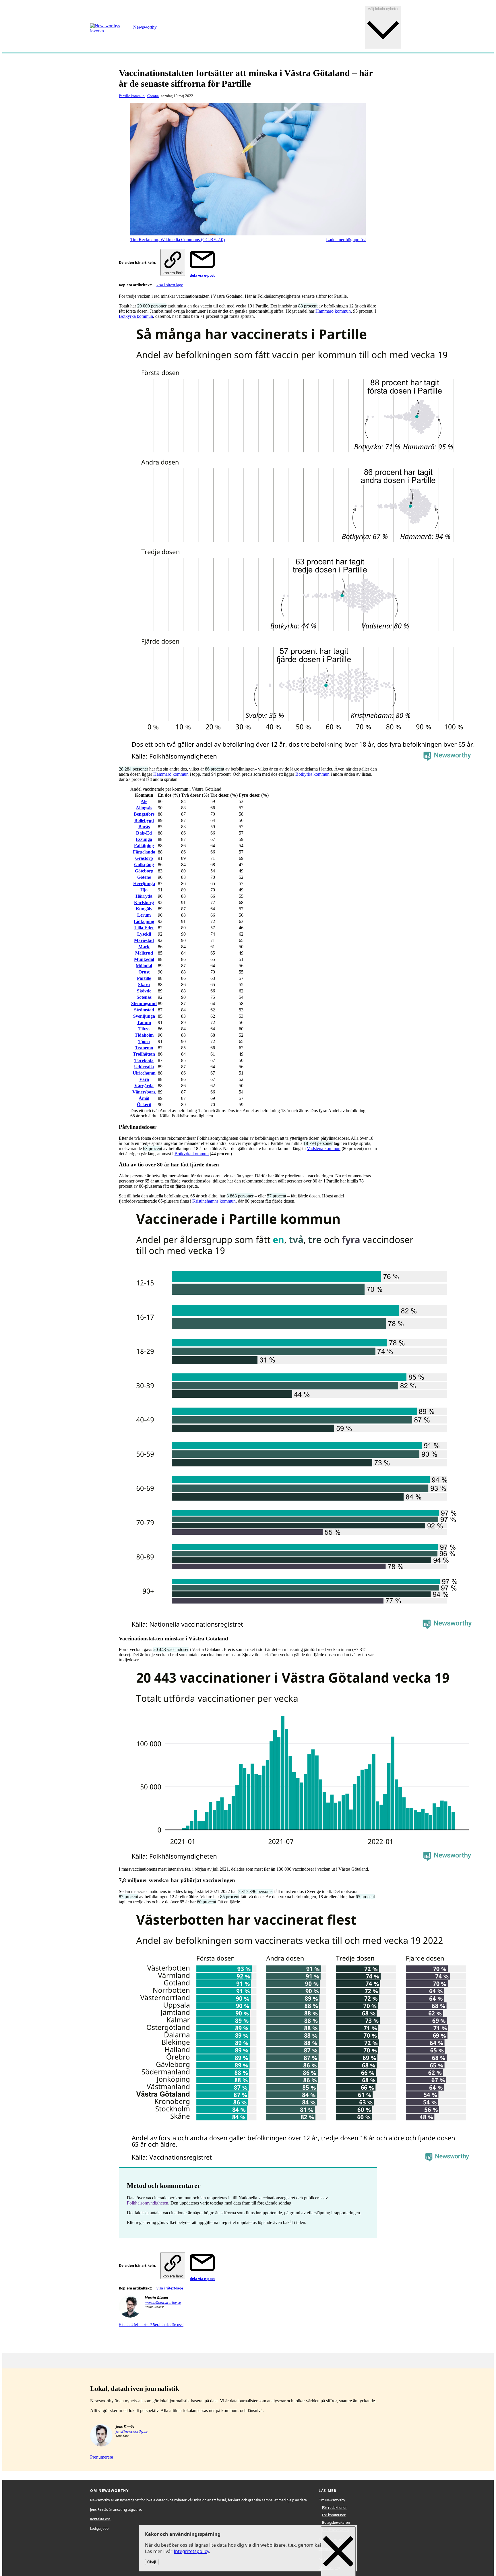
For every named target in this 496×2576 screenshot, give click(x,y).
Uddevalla (144, 1067)
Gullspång (144, 865)
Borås (144, 827)
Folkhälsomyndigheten (148, 2203)
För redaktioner (334, 2508)
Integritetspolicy (191, 2552)
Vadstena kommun (324, 1148)
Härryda (144, 896)
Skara (144, 985)
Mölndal (144, 966)
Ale (144, 801)
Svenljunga (144, 1016)
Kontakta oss (100, 2519)
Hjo (144, 890)
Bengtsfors (144, 814)
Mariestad (144, 940)
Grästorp (144, 858)
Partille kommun (132, 96)
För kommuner (334, 2515)
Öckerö (144, 1105)
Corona (153, 96)
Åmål (144, 1098)
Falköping (144, 846)
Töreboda (144, 1060)
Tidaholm (144, 1035)
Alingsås (144, 808)
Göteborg (144, 871)
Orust (144, 972)
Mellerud (144, 953)
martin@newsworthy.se (163, 2303)
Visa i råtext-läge (170, 285)
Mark (144, 947)
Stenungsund (144, 1004)
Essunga (144, 839)
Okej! (152, 2562)
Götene (144, 877)
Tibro (144, 1029)
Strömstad (144, 1010)
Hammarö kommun (333, 311)
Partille (144, 978)
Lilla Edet (144, 928)
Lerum (144, 915)
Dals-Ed (144, 833)
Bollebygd (144, 820)
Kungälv (144, 909)
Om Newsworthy (332, 2500)
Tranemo (144, 1048)
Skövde (144, 991)
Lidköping (144, 921)
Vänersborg (144, 1092)
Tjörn (144, 1041)
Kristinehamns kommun (214, 1201)
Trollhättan (144, 1054)
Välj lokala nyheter (383, 9)
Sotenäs (144, 997)
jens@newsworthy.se (132, 2431)
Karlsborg (144, 902)
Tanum (144, 1022)
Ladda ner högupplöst (346, 240)
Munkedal (144, 959)
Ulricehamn (144, 1073)
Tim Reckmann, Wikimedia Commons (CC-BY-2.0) (178, 240)
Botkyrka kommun (136, 316)
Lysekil (144, 934)
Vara (144, 1079)
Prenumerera (102, 2457)
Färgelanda (144, 852)
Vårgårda (144, 1086)
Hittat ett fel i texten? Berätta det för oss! (151, 2325)
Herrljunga (144, 883)
